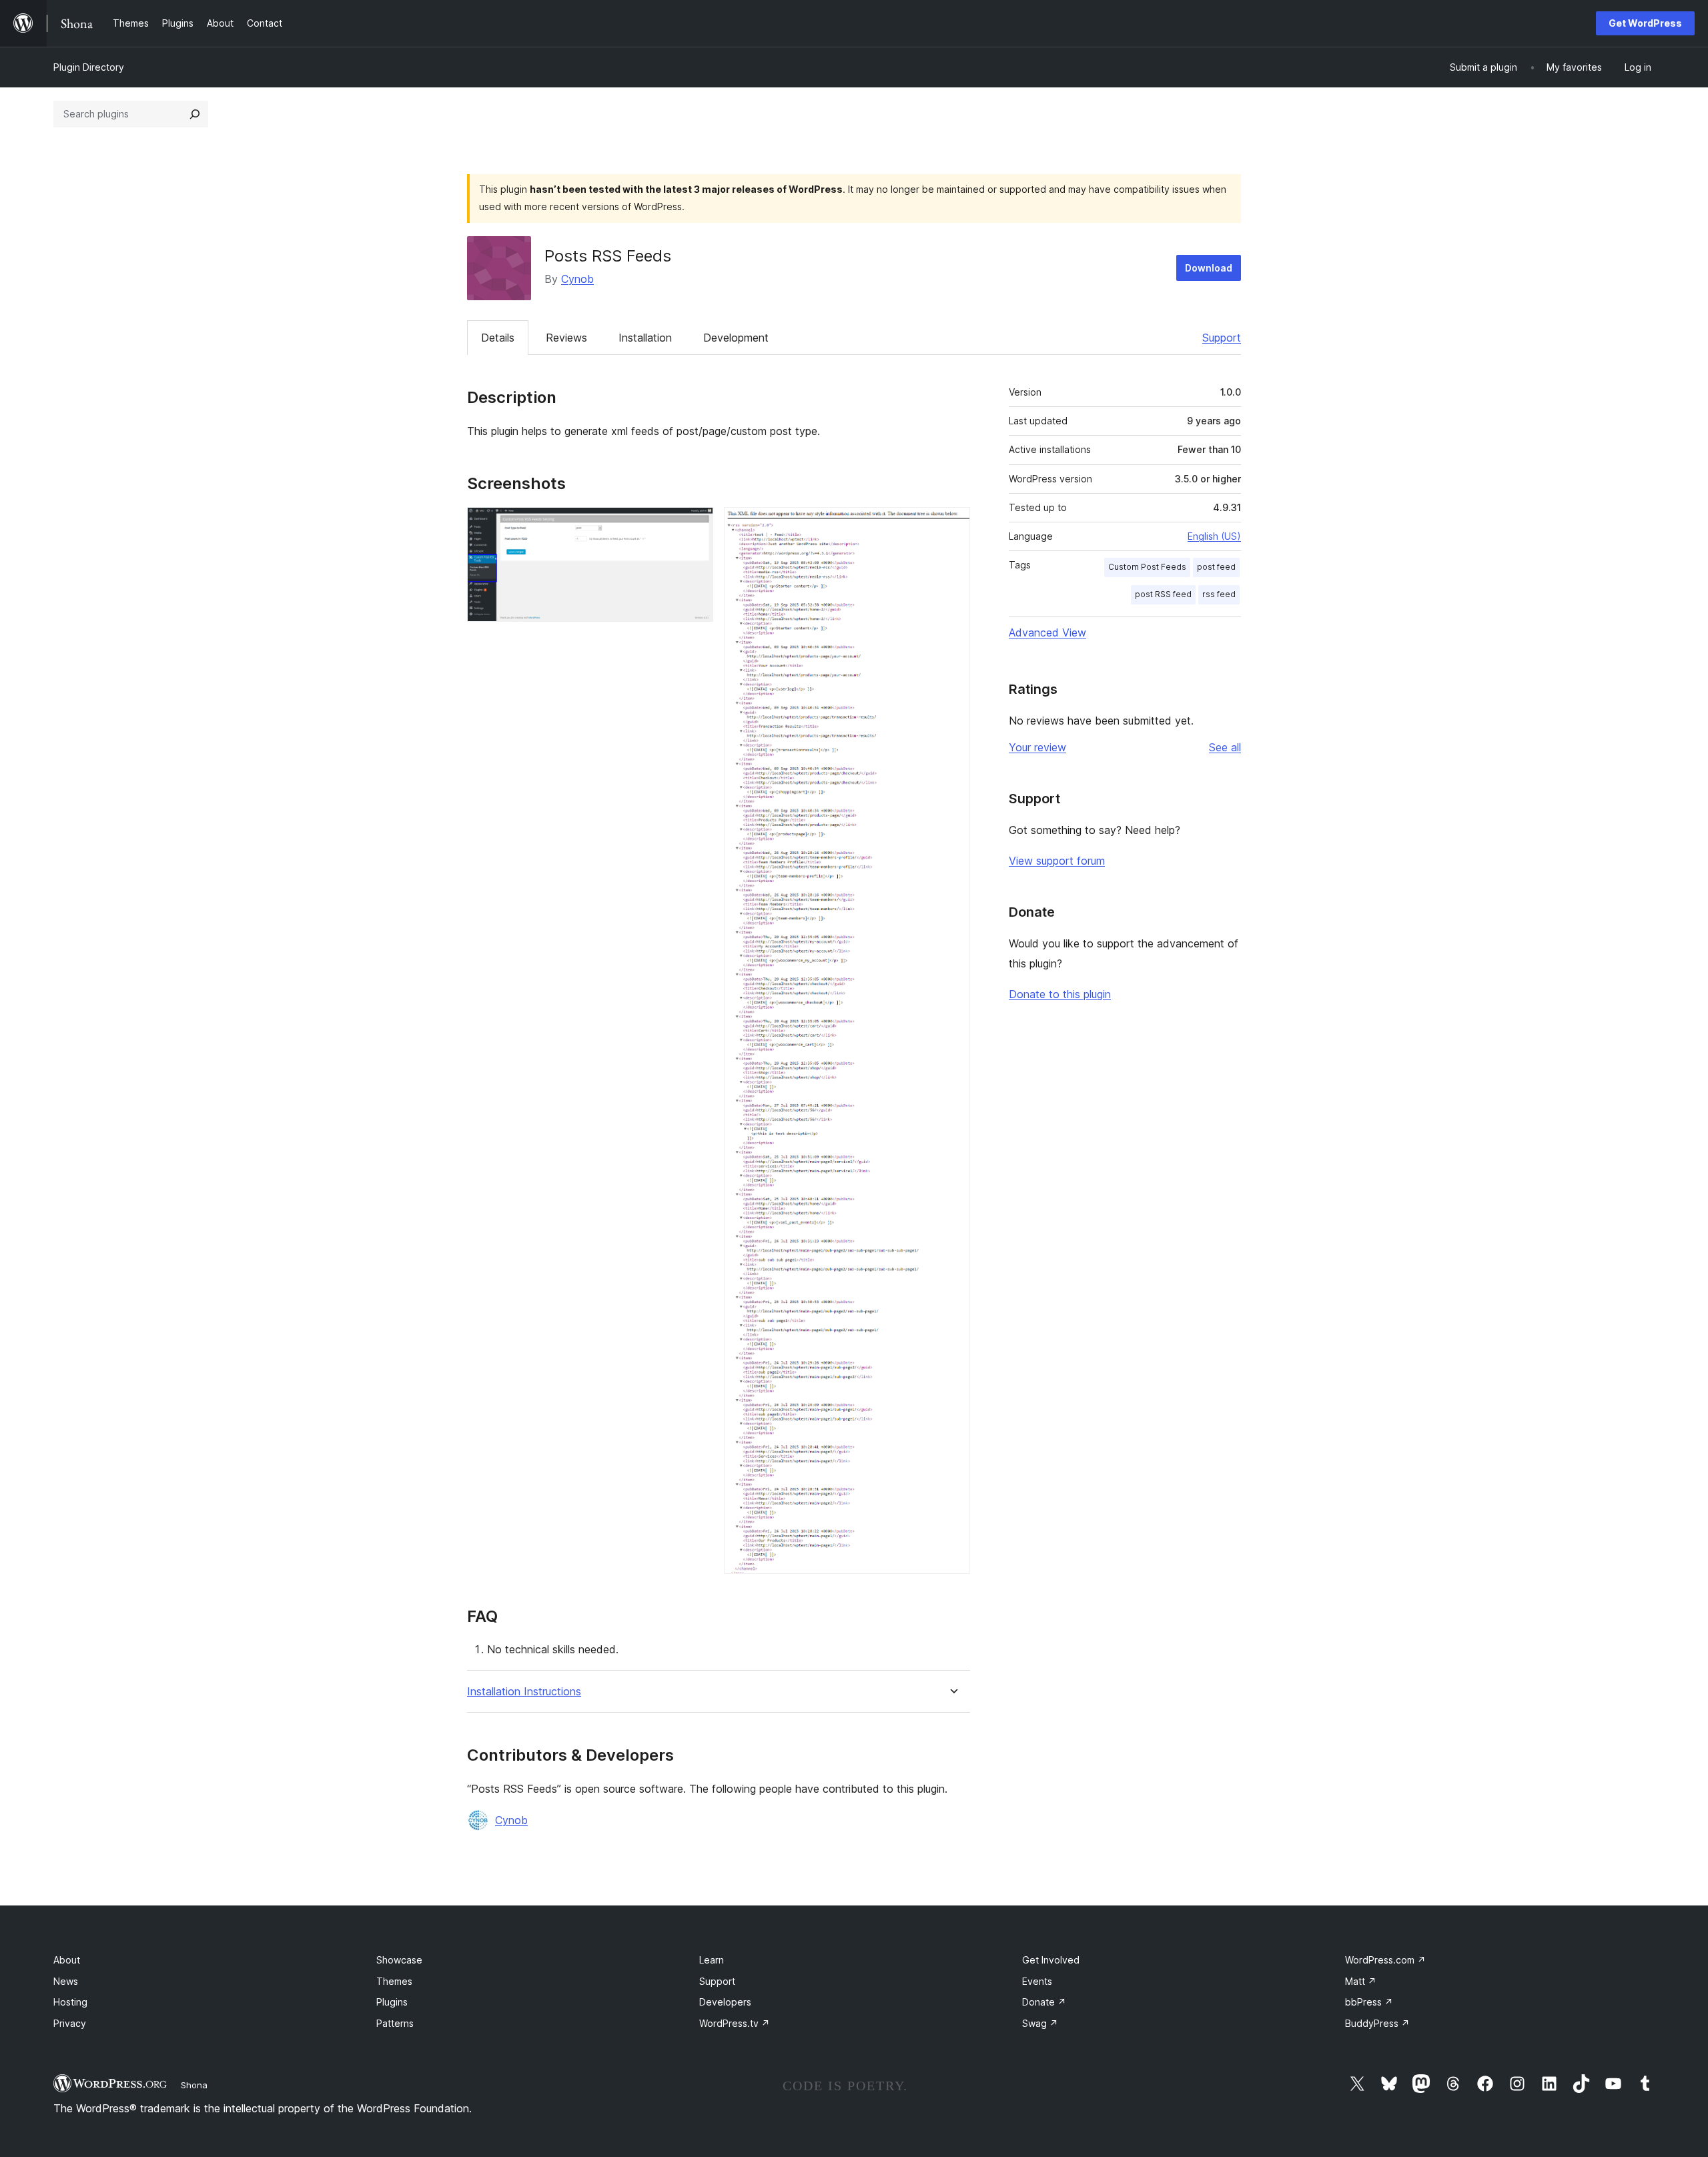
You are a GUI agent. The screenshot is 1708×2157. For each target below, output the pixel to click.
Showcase (399, 1960)
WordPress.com (1385, 1960)
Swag (1040, 2023)
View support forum (1057, 861)
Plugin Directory (89, 67)
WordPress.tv (735, 2023)
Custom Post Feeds (1147, 567)
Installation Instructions (524, 1692)
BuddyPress (1377, 2023)
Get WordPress (1645, 23)
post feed (1216, 567)
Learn (712, 1960)
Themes (394, 1981)
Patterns (395, 2023)
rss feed (1219, 594)
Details (498, 338)
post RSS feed (1163, 594)
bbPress (1369, 2002)
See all (1225, 747)
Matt (1361, 1981)
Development (736, 338)
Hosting (70, 2002)
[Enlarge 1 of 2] (695, 525)
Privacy (70, 2023)
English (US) (1214, 536)
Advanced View (1047, 632)
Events (1037, 1981)
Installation (645, 338)
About (67, 1960)
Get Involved (1051, 1960)
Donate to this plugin (1060, 994)
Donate (1044, 2002)
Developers (725, 2002)
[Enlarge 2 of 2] (952, 525)
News (66, 1981)
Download (1209, 268)
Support (1222, 338)
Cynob (577, 279)
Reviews (566, 338)
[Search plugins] (195, 114)
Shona (194, 2085)
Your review (1037, 747)
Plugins (392, 2002)
